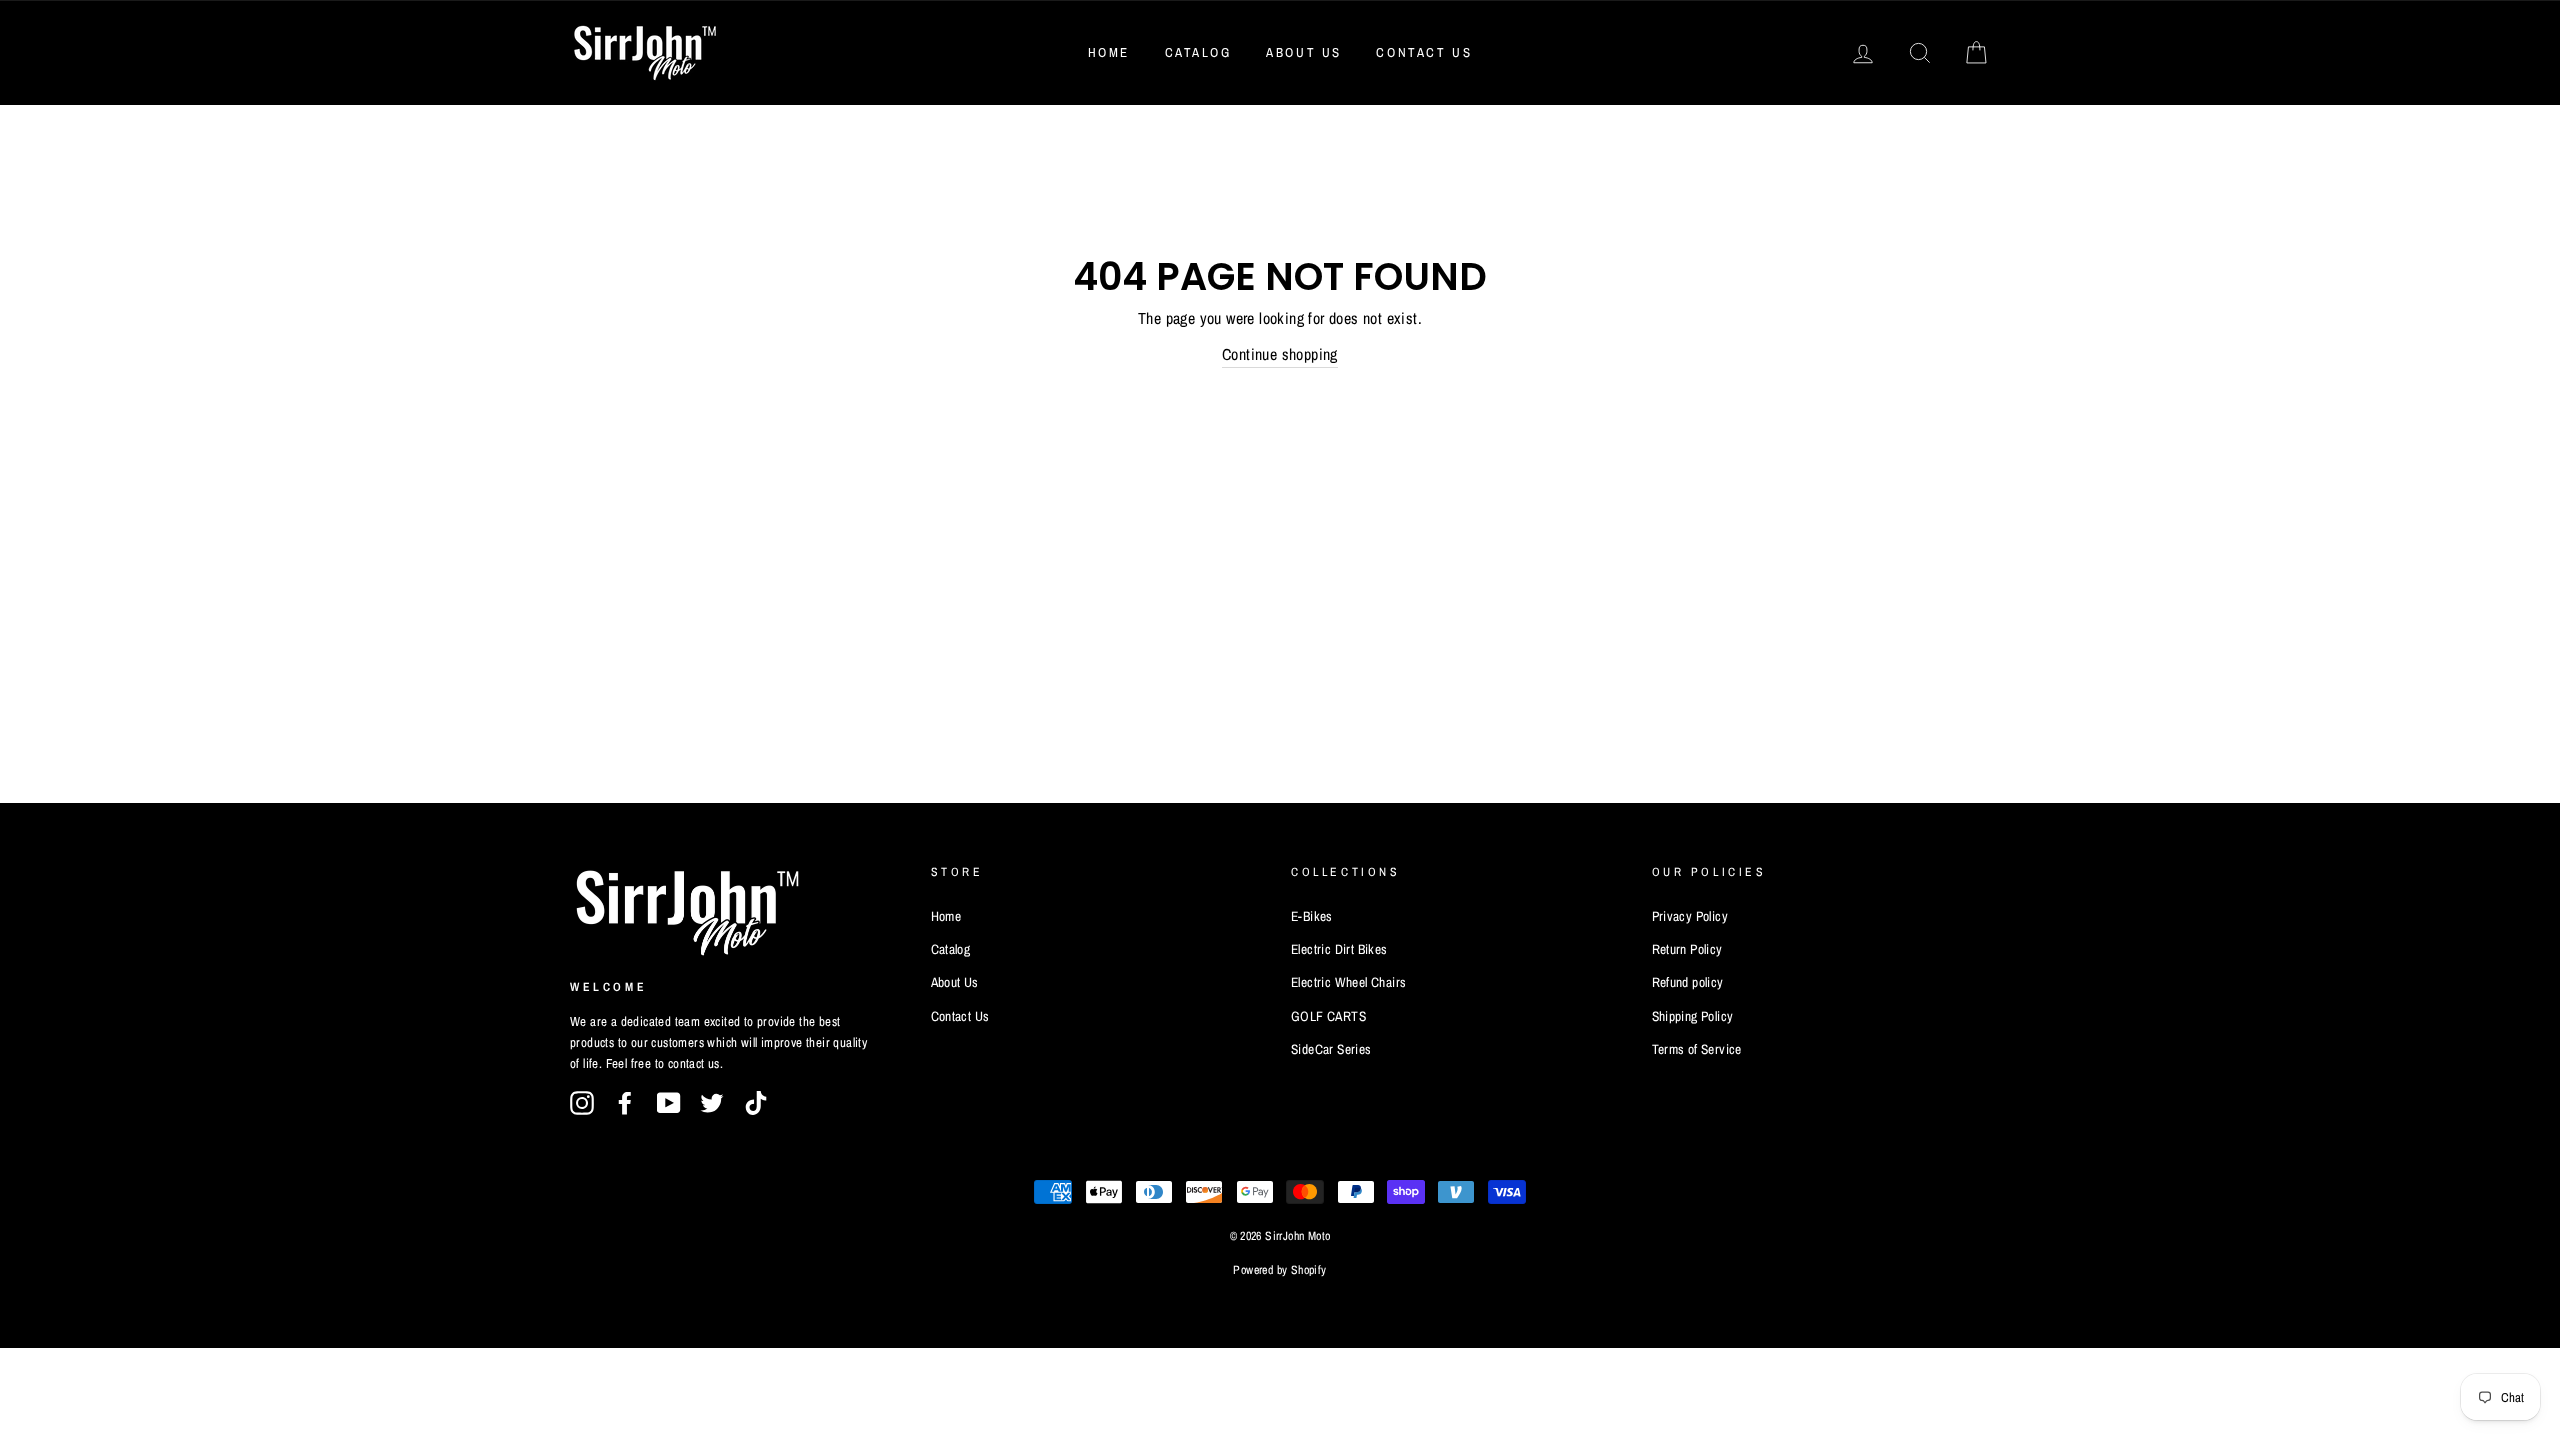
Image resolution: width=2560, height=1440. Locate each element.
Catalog (1198, 52)
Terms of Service (1697, 1049)
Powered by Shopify (1279, 1270)
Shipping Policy (1693, 1016)
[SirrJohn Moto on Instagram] (582, 1103)
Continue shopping (1280, 354)
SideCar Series (1331, 1049)
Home (1109, 52)
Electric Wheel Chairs (1348, 982)
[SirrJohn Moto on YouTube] (669, 1103)
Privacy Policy (1690, 916)
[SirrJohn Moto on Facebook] (625, 1103)
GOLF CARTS (1328, 1016)
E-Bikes (1312, 916)
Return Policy (1687, 949)
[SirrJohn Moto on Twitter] (712, 1103)
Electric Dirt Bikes (1339, 949)
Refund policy (1688, 982)
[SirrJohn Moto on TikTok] (756, 1103)
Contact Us (1424, 52)
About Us (1304, 52)
